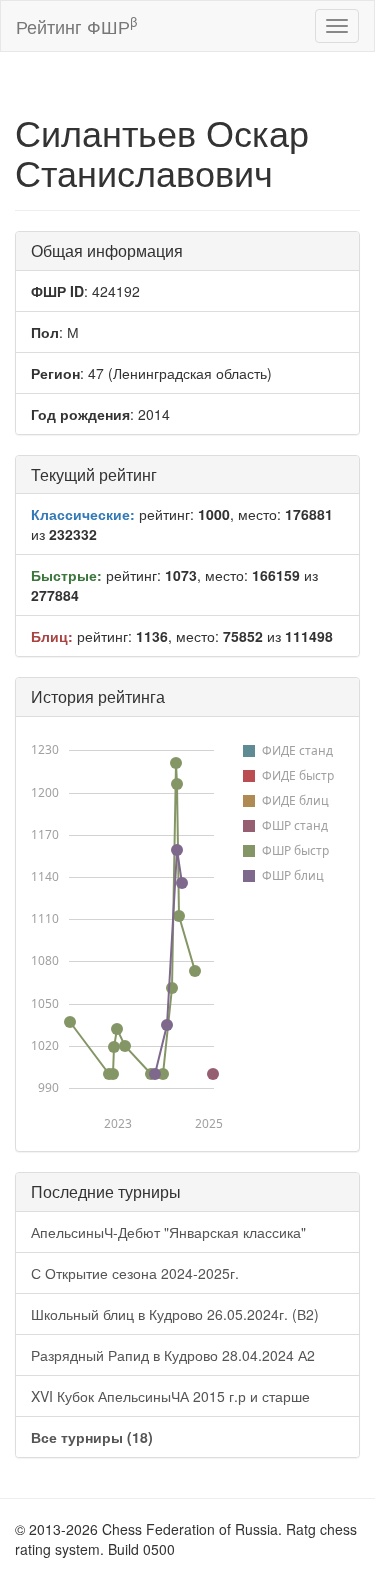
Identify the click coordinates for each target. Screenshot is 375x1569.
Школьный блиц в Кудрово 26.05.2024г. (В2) (175, 1314)
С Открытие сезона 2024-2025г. (135, 1273)
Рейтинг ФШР (76, 25)
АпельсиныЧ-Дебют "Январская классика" (168, 1232)
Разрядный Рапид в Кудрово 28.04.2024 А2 (173, 1355)
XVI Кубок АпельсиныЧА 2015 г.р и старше (170, 1396)
